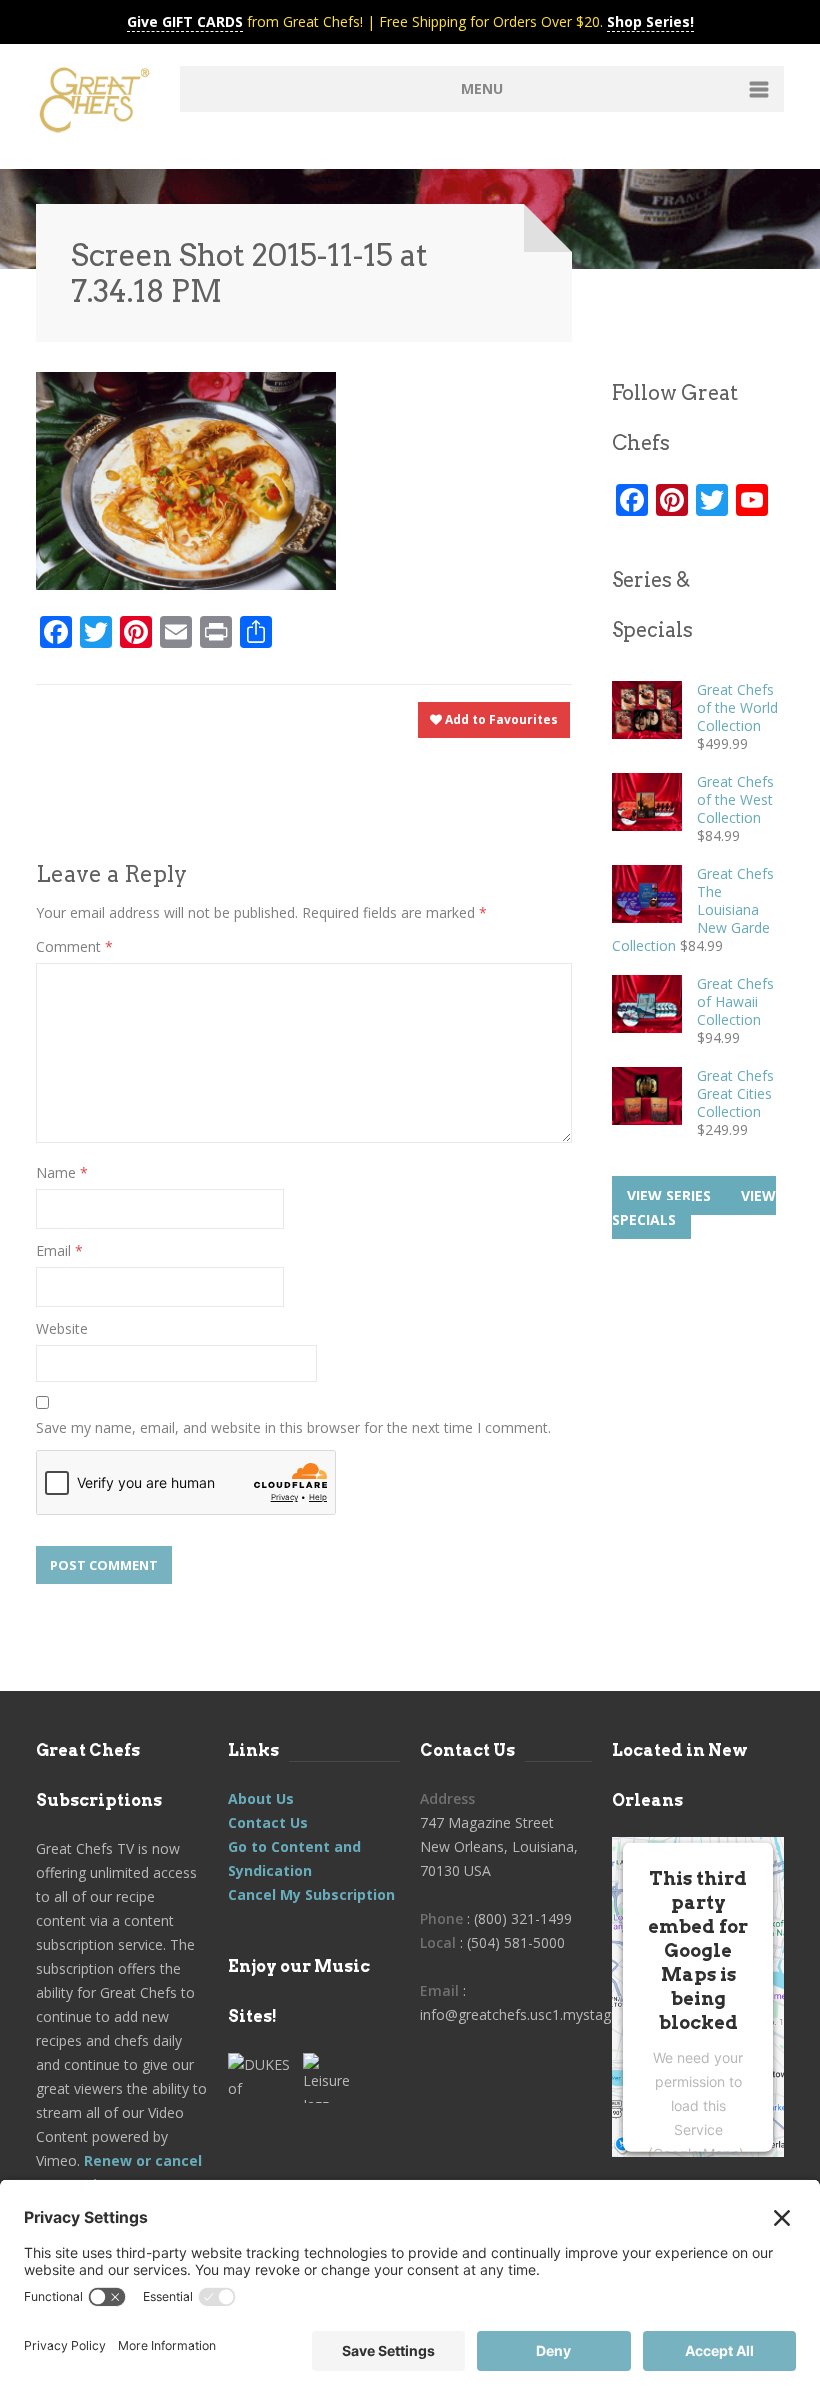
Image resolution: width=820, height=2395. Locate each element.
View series (669, 1195)
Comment (74, 946)
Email (59, 1250)
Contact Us (268, 1822)
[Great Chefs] (98, 104)
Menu (482, 88)
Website (62, 1328)
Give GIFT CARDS (185, 21)
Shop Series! (650, 21)
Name (62, 1172)
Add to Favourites (500, 719)
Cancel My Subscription (311, 1894)
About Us (261, 1798)
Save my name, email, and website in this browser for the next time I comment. (293, 1427)
